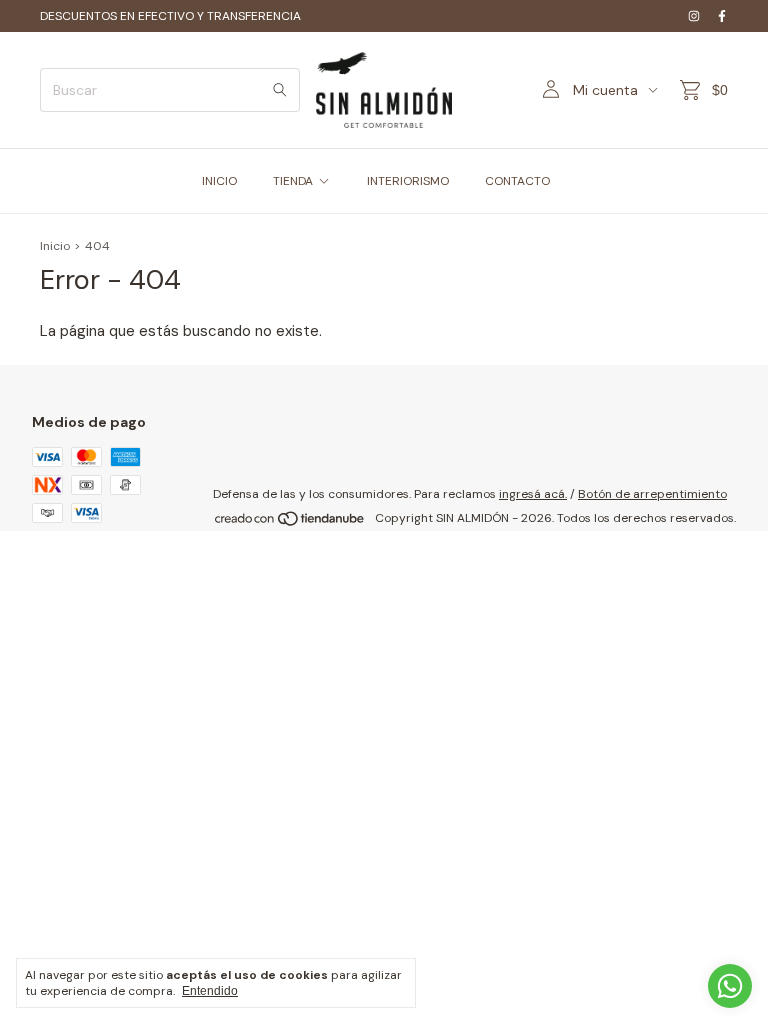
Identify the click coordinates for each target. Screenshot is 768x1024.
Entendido (210, 991)
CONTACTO (517, 181)
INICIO (219, 181)
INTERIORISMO (408, 181)
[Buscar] (280, 90)
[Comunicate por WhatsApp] (730, 986)
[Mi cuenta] (551, 90)
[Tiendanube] (290, 523)
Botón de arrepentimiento (652, 494)
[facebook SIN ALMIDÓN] (722, 16)
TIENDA (293, 181)
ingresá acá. (533, 494)
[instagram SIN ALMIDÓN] (694, 16)
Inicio (55, 246)
